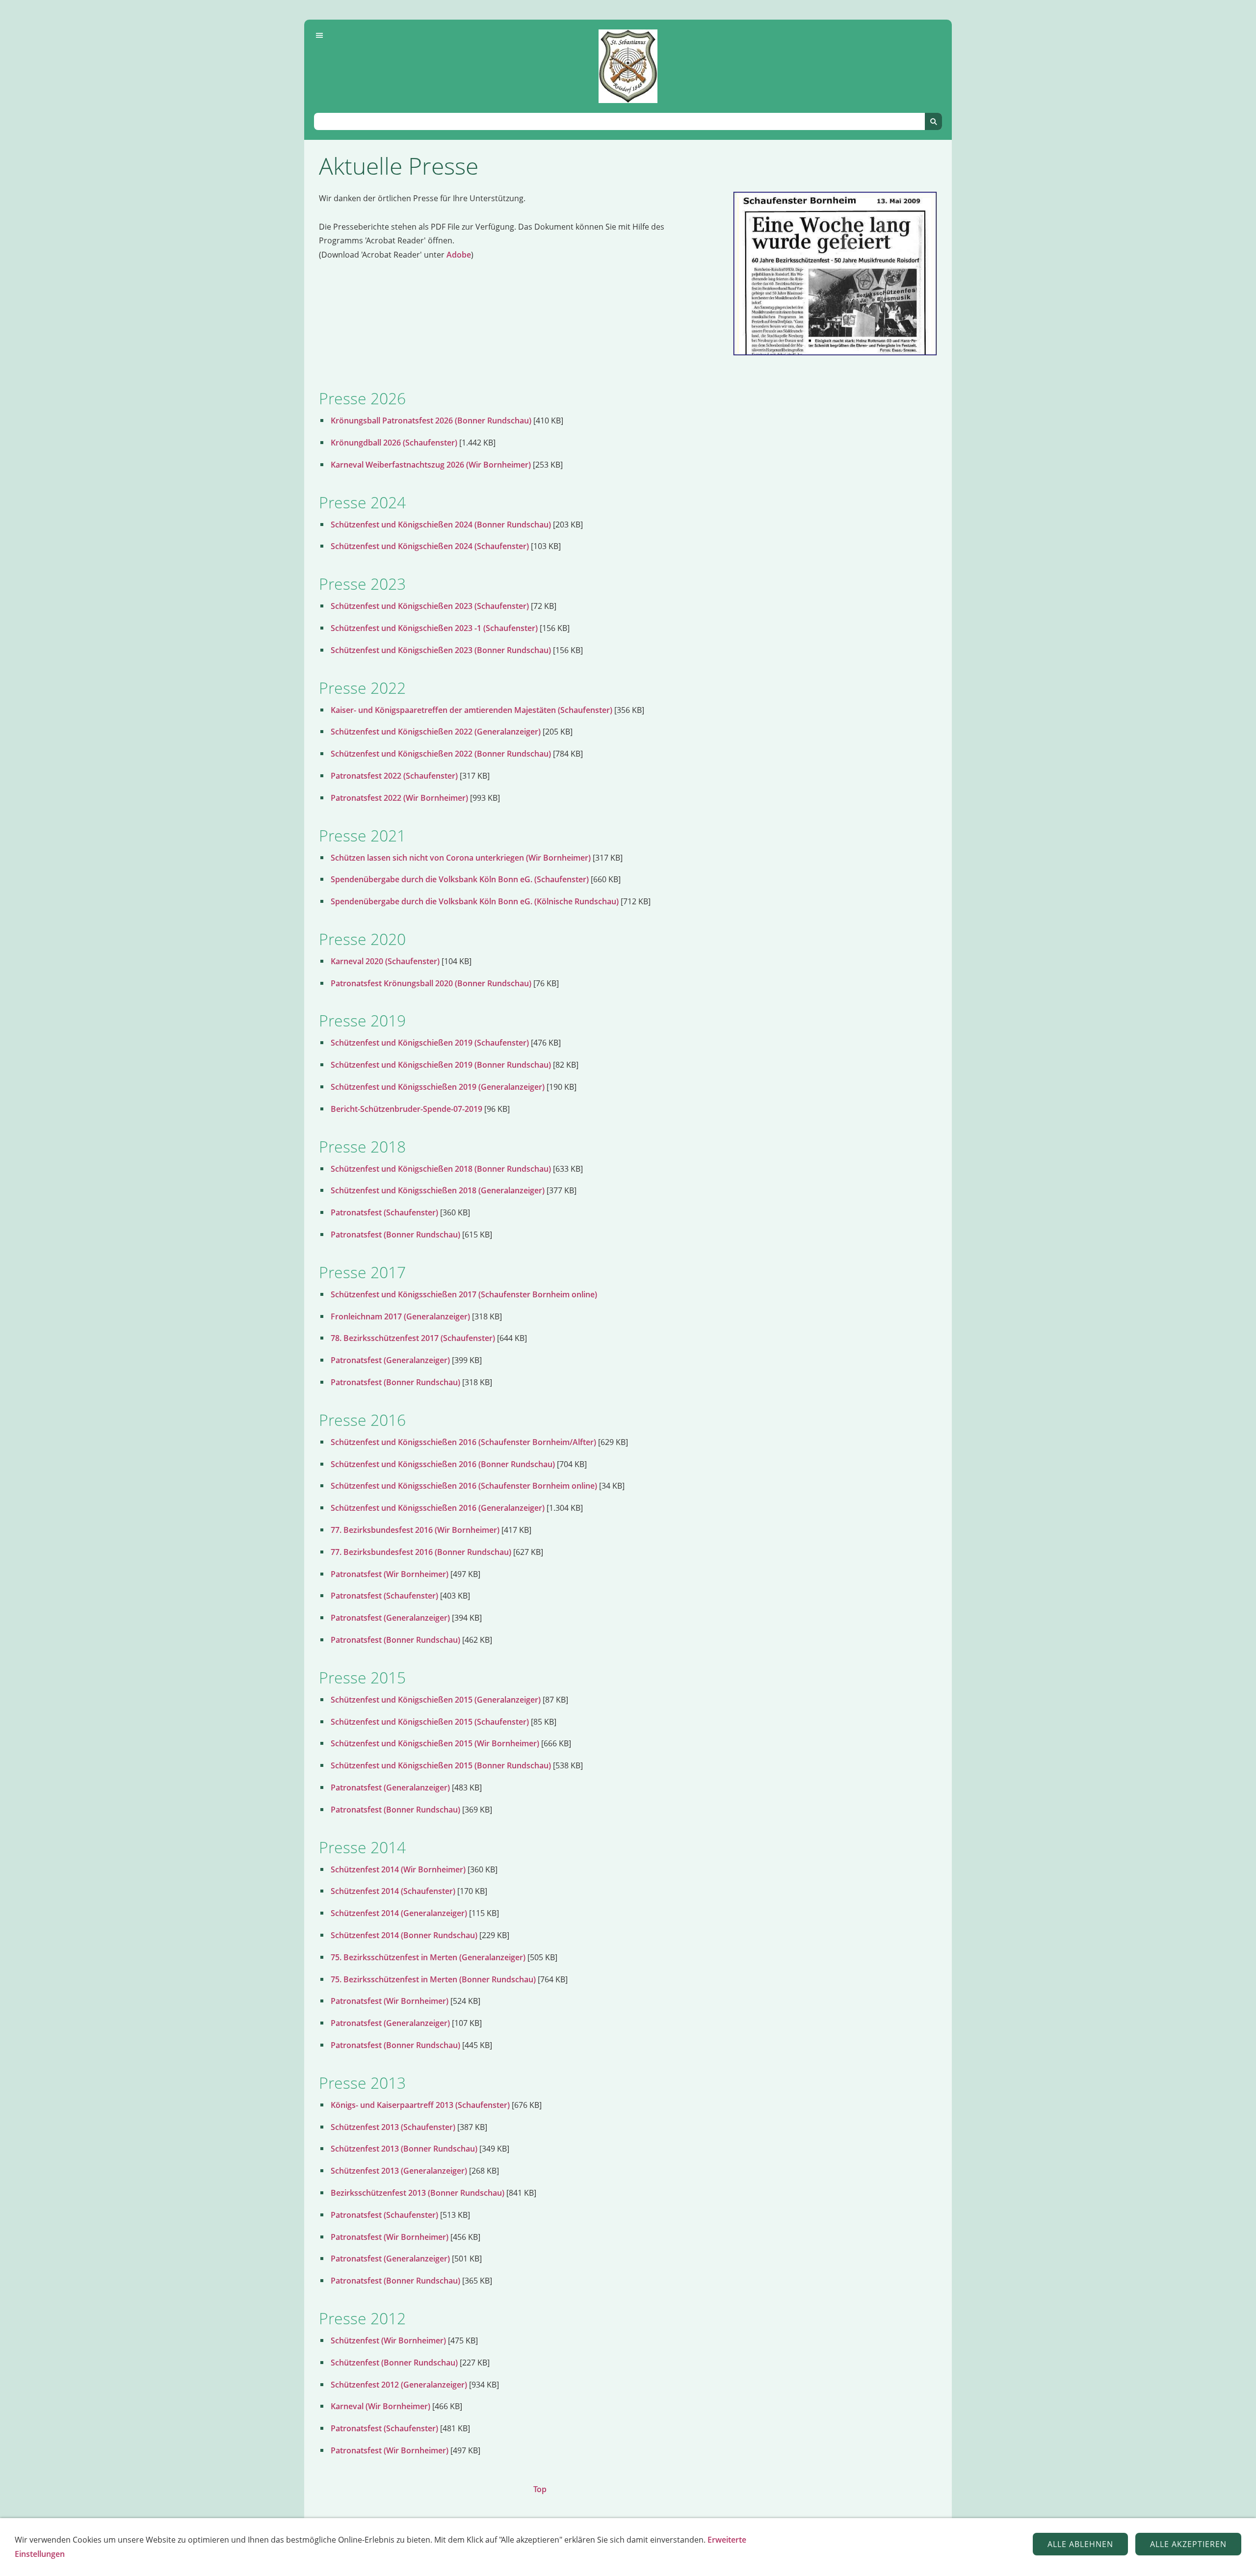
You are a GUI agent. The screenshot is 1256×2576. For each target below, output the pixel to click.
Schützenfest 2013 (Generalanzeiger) (399, 2171)
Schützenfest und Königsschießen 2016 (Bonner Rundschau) (443, 1464)
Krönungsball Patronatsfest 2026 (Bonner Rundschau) (431, 421)
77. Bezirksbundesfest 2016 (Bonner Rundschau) (421, 1552)
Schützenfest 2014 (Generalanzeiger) (399, 1913)
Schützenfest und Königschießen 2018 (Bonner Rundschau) (441, 1169)
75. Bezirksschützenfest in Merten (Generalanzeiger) (428, 1957)
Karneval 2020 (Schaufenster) (385, 961)
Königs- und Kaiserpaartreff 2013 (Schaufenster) (420, 2105)
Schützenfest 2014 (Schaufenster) (393, 1891)
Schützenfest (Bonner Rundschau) (394, 2363)
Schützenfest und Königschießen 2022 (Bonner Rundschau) (441, 754)
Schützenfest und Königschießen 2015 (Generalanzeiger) (436, 1700)
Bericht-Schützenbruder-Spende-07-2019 (406, 1109)
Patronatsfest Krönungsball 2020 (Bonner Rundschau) (431, 983)
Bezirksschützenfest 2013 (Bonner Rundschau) (418, 2193)
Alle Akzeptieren (1188, 2544)
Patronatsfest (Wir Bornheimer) (390, 1574)
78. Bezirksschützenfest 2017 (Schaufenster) (413, 1338)
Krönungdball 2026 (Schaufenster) (394, 443)
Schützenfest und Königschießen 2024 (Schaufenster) (430, 546)
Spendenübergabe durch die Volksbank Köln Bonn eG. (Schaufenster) (460, 879)
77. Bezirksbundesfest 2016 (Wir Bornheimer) (415, 1530)
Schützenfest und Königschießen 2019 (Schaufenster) (430, 1043)
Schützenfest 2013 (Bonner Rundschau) (404, 2149)
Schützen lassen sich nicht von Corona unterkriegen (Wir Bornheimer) (461, 858)
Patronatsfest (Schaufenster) (384, 1212)
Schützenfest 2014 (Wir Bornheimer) (398, 1869)
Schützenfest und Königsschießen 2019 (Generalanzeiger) (438, 1087)
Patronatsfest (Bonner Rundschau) (395, 1235)
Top (540, 2489)
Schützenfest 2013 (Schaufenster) (393, 2127)
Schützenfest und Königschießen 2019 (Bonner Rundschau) (441, 1065)
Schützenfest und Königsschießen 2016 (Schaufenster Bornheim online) (464, 1486)
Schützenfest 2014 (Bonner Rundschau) (404, 1935)
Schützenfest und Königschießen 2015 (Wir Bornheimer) (435, 1743)
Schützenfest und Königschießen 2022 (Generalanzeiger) (436, 732)
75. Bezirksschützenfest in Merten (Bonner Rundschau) (433, 1979)
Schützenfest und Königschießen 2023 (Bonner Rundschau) (441, 650)
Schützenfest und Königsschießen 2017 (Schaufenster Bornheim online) (464, 1294)
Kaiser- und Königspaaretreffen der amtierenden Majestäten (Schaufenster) (471, 710)
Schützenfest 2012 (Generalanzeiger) (399, 2385)
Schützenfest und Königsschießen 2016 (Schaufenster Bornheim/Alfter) (463, 1442)
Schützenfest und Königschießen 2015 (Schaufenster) (430, 1722)
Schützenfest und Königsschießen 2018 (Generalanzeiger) (438, 1190)
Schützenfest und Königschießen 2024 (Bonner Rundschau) (441, 525)
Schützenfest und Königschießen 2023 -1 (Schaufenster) (434, 628)
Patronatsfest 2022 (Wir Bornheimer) (399, 798)
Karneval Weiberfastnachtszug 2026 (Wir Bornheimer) (431, 465)
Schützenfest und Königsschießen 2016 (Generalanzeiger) (438, 1508)
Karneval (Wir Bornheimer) (380, 2406)
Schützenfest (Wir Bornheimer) (388, 2340)
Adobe (459, 255)
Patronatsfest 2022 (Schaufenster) (394, 776)
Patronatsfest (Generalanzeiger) (390, 1360)
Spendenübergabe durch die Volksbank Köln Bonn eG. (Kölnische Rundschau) (475, 901)
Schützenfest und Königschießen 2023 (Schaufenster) (430, 606)
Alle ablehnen (1080, 2544)
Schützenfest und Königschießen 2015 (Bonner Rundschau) (441, 1765)
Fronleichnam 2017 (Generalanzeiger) (400, 1316)
